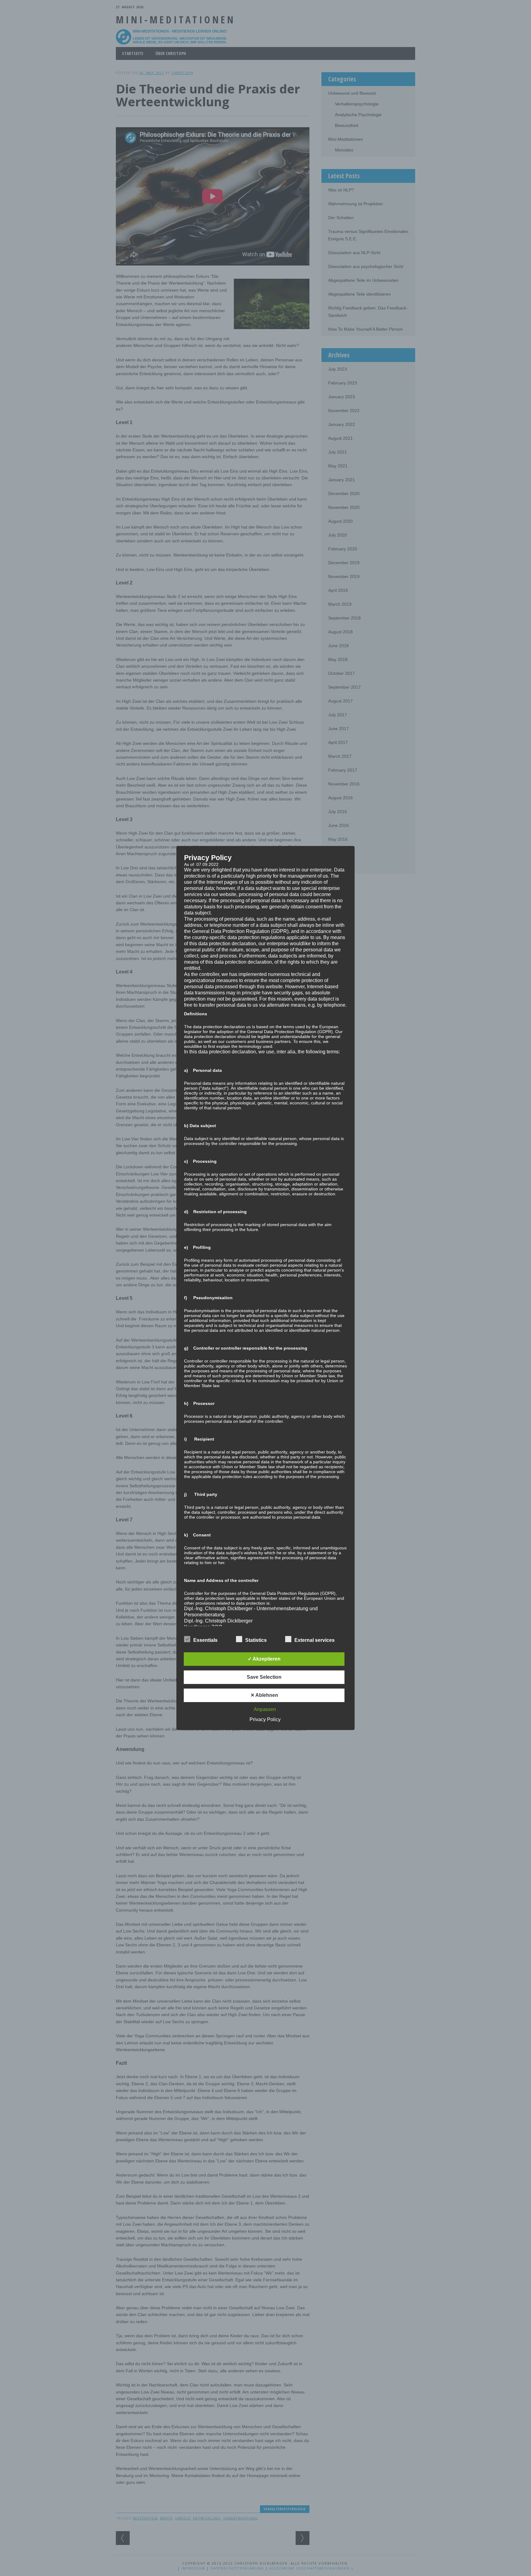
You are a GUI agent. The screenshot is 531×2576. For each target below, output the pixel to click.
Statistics (256, 1640)
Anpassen (265, 1709)
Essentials (205, 1640)
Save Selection (264, 1677)
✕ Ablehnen (264, 1695)
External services (315, 1640)
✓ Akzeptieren (264, 1659)
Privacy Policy (265, 1719)
